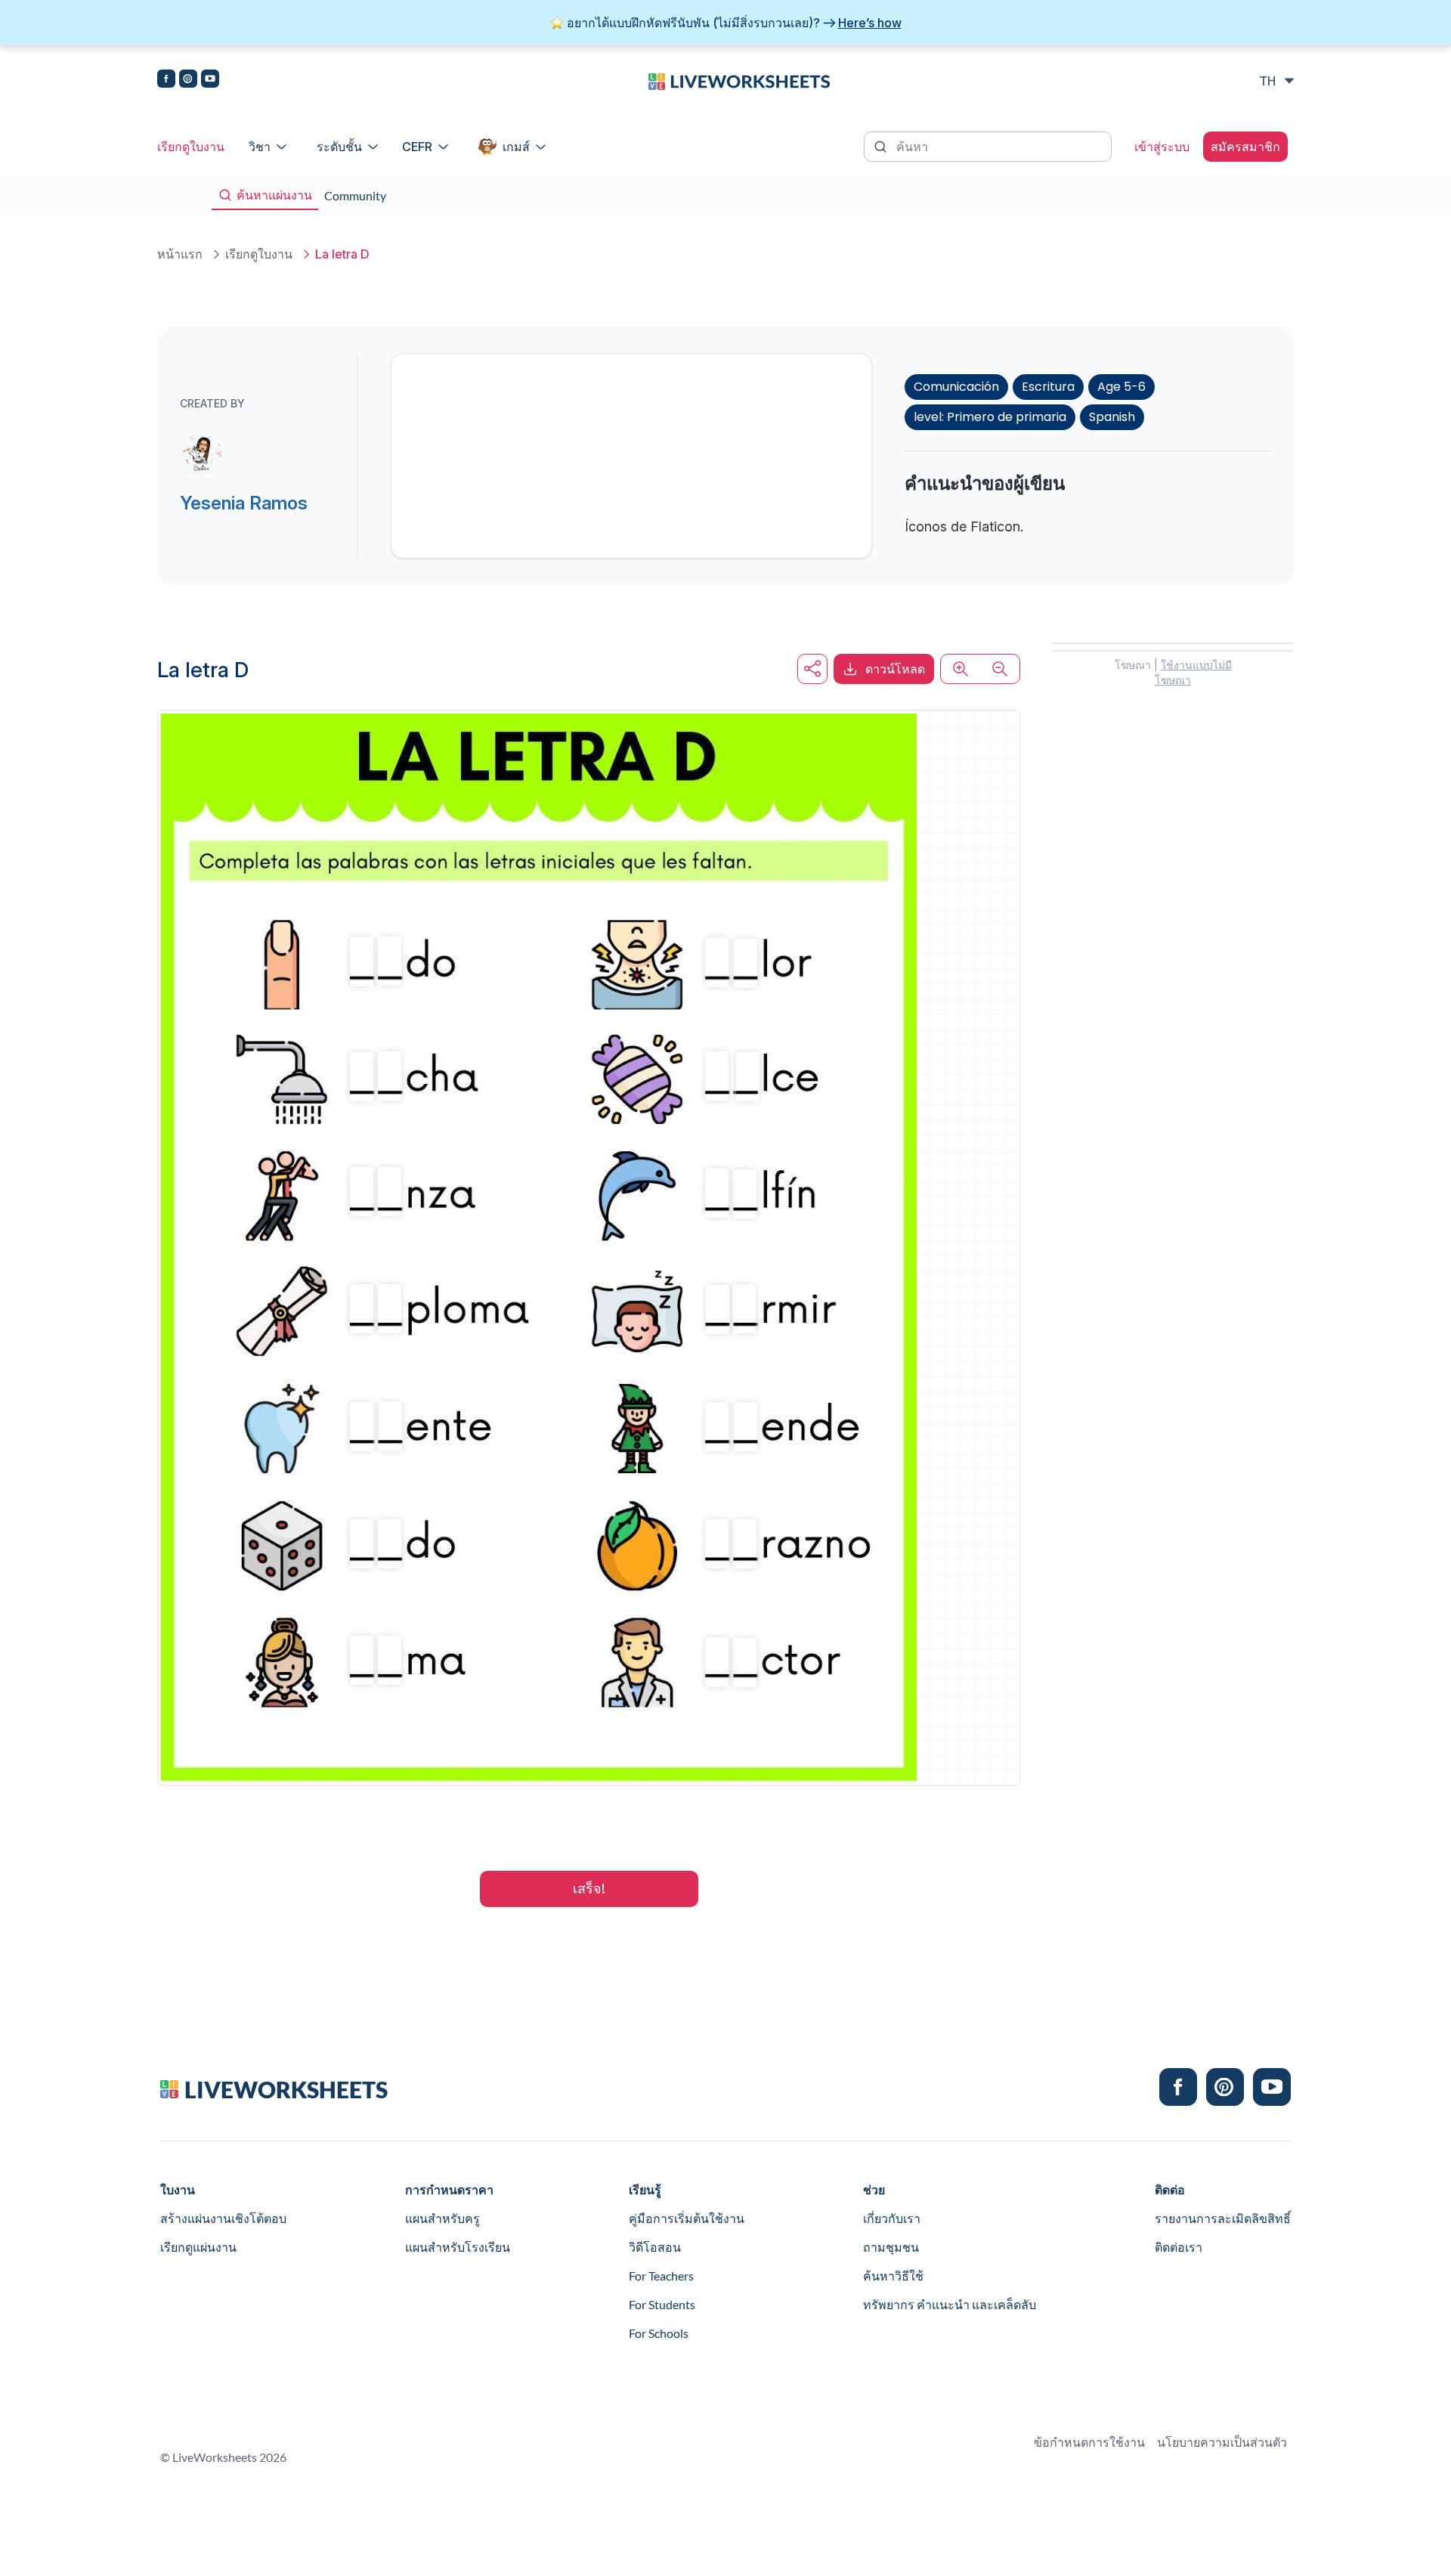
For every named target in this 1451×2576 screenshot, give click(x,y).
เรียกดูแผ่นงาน (198, 2247)
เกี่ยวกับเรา (892, 2218)
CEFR (417, 147)
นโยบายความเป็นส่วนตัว (1222, 2442)
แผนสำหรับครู (442, 2218)
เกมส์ (516, 147)
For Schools (659, 2333)
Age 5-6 (1122, 387)
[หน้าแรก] (739, 80)
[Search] (882, 145)
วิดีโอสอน (655, 2247)
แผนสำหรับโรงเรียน (458, 2247)
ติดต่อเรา (1179, 2247)
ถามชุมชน (891, 2247)
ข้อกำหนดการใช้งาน (1089, 2442)
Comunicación (956, 387)
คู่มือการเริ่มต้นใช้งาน (687, 2218)
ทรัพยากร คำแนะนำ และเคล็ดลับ (950, 2304)
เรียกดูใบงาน (191, 147)
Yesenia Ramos (244, 503)
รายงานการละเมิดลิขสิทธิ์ (1223, 2218)
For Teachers (661, 2276)
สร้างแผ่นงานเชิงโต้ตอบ (223, 2218)
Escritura (1048, 387)
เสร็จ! (589, 1889)
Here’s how (870, 23)
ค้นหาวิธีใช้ (893, 2276)
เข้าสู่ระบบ (1162, 147)
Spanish (1112, 417)
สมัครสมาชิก (1245, 147)
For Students (662, 2304)
